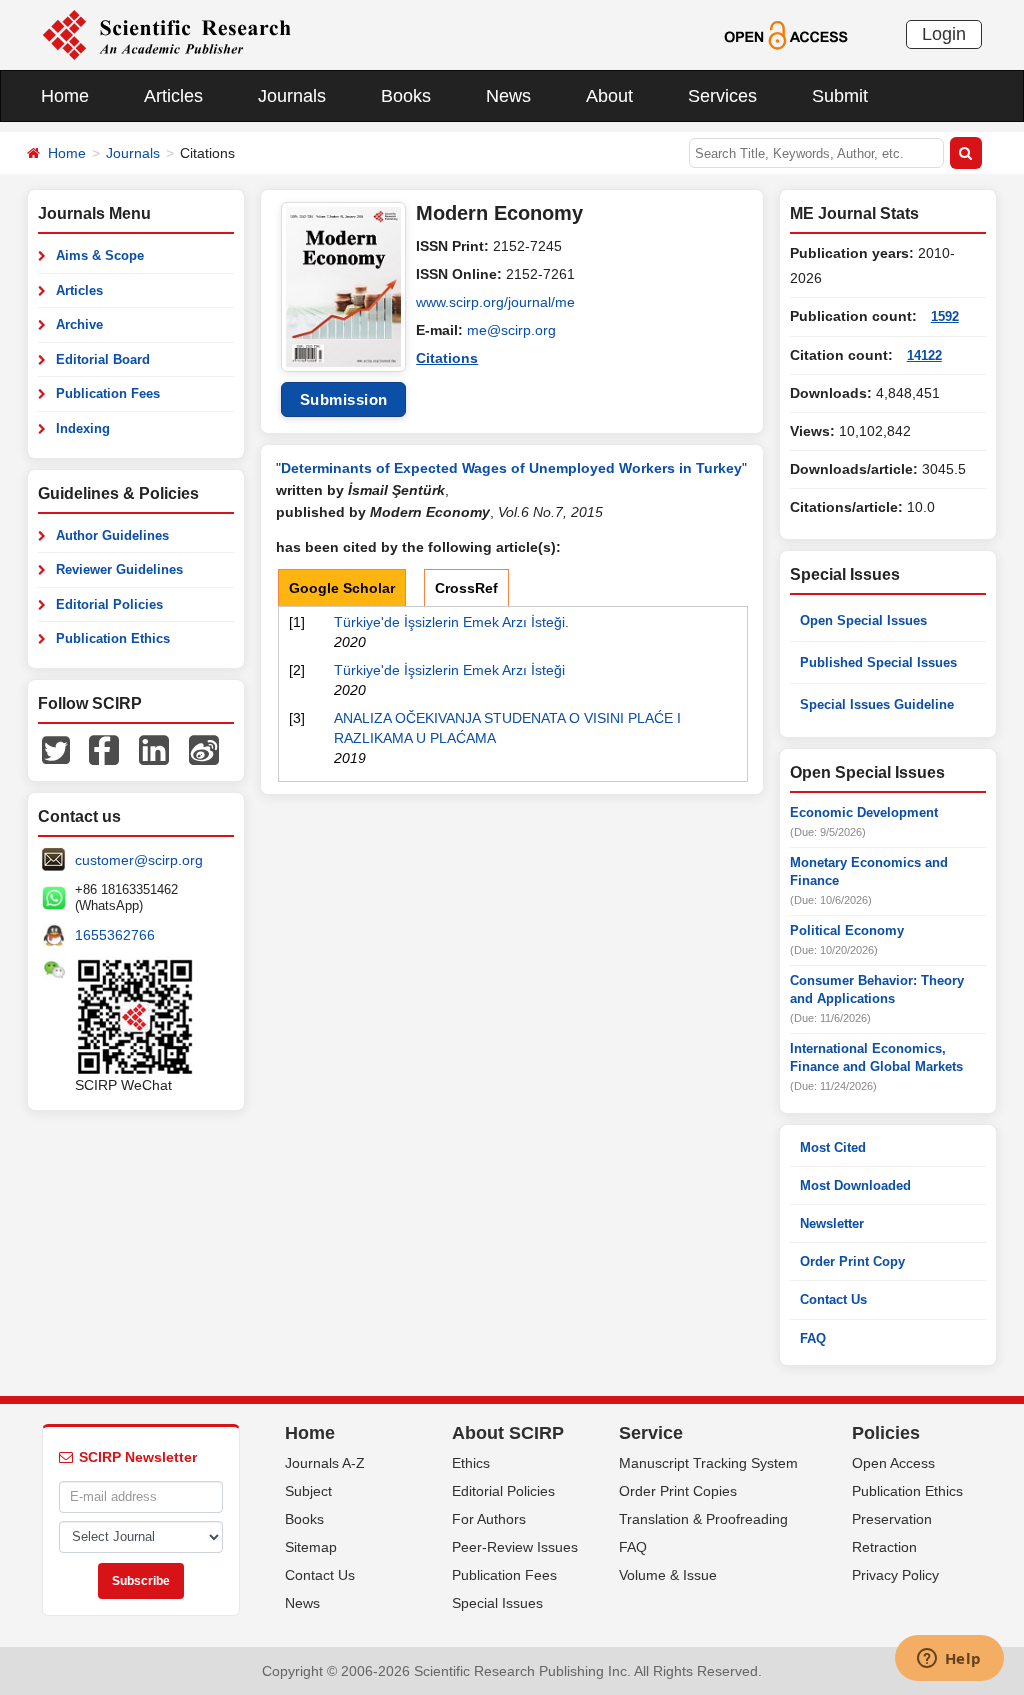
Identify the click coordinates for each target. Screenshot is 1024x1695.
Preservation (892, 1519)
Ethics (471, 1463)
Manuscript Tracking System (708, 1463)
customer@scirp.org (139, 860)
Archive (79, 324)
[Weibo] (204, 749)
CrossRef (466, 588)
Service (651, 1433)
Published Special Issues (878, 662)
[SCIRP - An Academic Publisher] (166, 34)
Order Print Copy (852, 1261)
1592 (945, 316)
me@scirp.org (511, 330)
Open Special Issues (863, 620)
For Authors (489, 1519)
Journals (292, 96)
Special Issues (497, 1603)
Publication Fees (108, 393)
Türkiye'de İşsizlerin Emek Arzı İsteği (449, 670)
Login (944, 34)
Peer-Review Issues (515, 1547)
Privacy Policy (895, 1575)
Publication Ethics (113, 638)
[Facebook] (104, 749)
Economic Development (864, 812)
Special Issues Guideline (877, 704)
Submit (840, 96)
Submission (344, 399)
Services (722, 96)
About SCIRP (508, 1433)
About (609, 96)
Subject (308, 1491)
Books (406, 96)
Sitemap (311, 1547)
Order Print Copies (678, 1491)
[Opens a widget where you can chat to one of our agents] (949, 1660)
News (508, 96)
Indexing (83, 428)
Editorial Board (103, 359)
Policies (886, 1433)
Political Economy (847, 930)
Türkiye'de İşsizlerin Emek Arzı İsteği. (451, 622)
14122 (924, 355)
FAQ (813, 1338)
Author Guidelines (112, 535)
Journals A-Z (325, 1463)
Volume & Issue (668, 1575)
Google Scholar (342, 588)
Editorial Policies (109, 604)
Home (65, 96)
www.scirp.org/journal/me (495, 302)
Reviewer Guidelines (119, 569)
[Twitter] (56, 749)
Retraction (884, 1547)
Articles (173, 96)
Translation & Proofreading (703, 1519)
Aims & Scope (100, 255)
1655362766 (115, 935)
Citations (447, 358)
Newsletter (832, 1223)
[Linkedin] (154, 749)
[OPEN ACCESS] (785, 34)
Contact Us (833, 1299)
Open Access (893, 1463)
